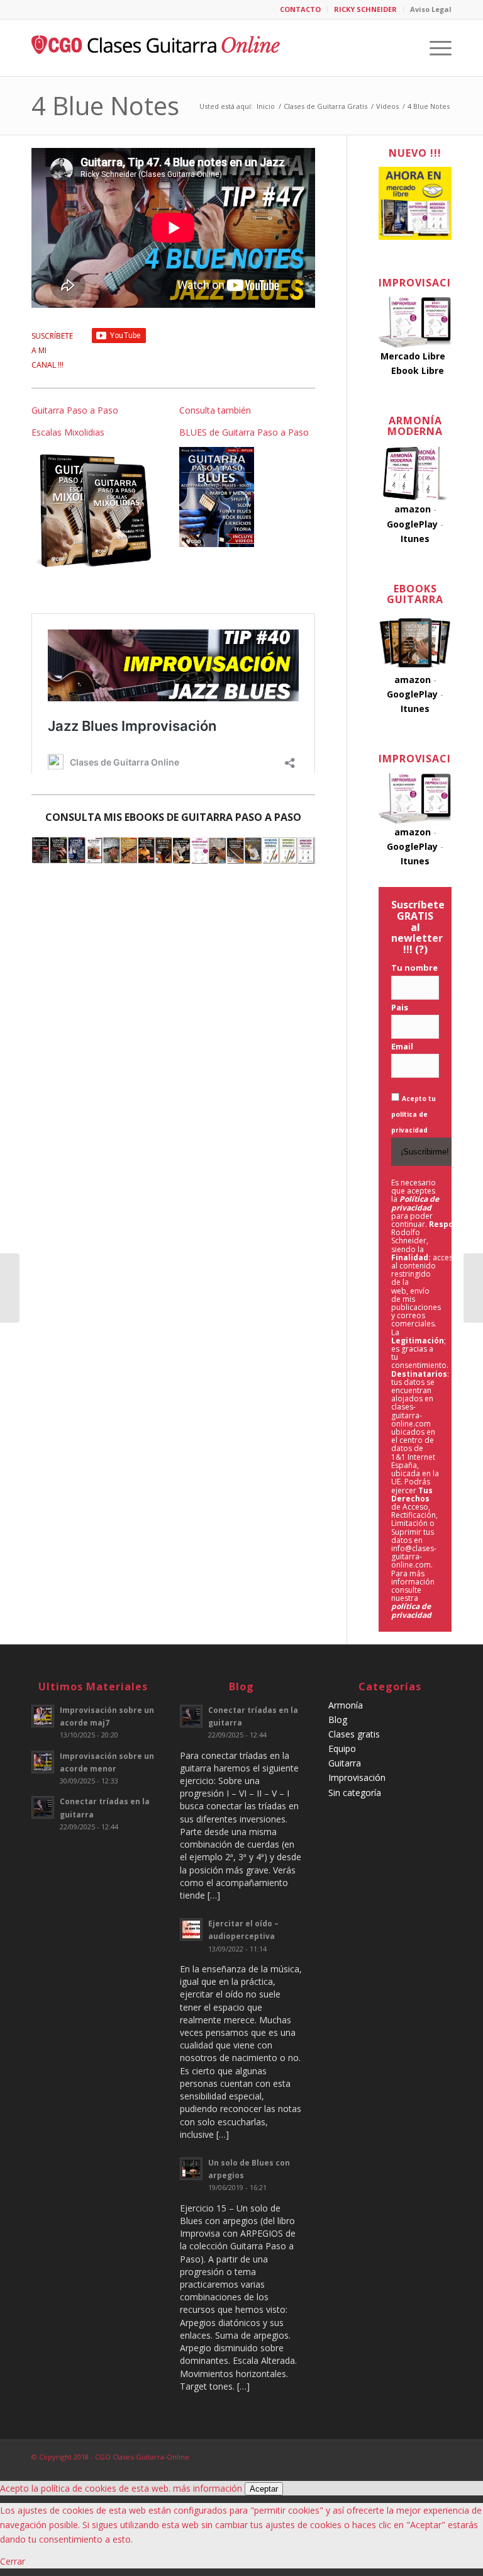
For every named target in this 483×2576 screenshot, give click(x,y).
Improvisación (357, 1777)
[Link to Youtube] (404, 2456)
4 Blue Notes (105, 105)
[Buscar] (405, 48)
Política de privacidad (415, 1203)
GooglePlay (412, 524)
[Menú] (434, 48)
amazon (413, 509)
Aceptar (264, 2489)
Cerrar (13, 2561)
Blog (338, 1720)
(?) (421, 949)
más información (208, 2488)
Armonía (346, 1705)
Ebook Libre (418, 370)
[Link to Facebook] (386, 2456)
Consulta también (215, 410)
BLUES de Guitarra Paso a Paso (244, 432)
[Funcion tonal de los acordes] (10, 1288)
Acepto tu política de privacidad (414, 1114)
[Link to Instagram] (423, 2456)
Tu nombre (414, 968)
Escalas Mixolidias (68, 432)
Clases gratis (354, 1734)
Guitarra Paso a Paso (75, 410)
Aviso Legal (431, 9)
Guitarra (345, 1763)
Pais (400, 1007)
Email (402, 1046)
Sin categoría (355, 1793)
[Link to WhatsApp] (442, 2456)
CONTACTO (300, 9)
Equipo (342, 1748)
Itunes (415, 539)
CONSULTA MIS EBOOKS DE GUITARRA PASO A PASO (173, 817)
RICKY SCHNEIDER (365, 9)
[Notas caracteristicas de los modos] (473, 1288)
